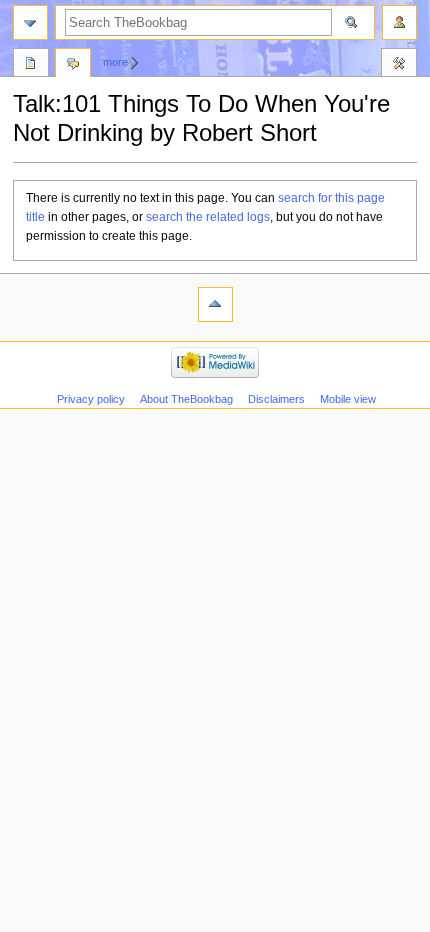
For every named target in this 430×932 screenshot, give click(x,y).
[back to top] (215, 304)
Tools (399, 65)
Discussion (73, 65)
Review (31, 65)
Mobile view (348, 399)
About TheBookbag (186, 399)
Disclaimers (276, 399)
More (115, 62)
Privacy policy (91, 399)
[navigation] (30, 22)
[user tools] (399, 22)
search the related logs (208, 217)
